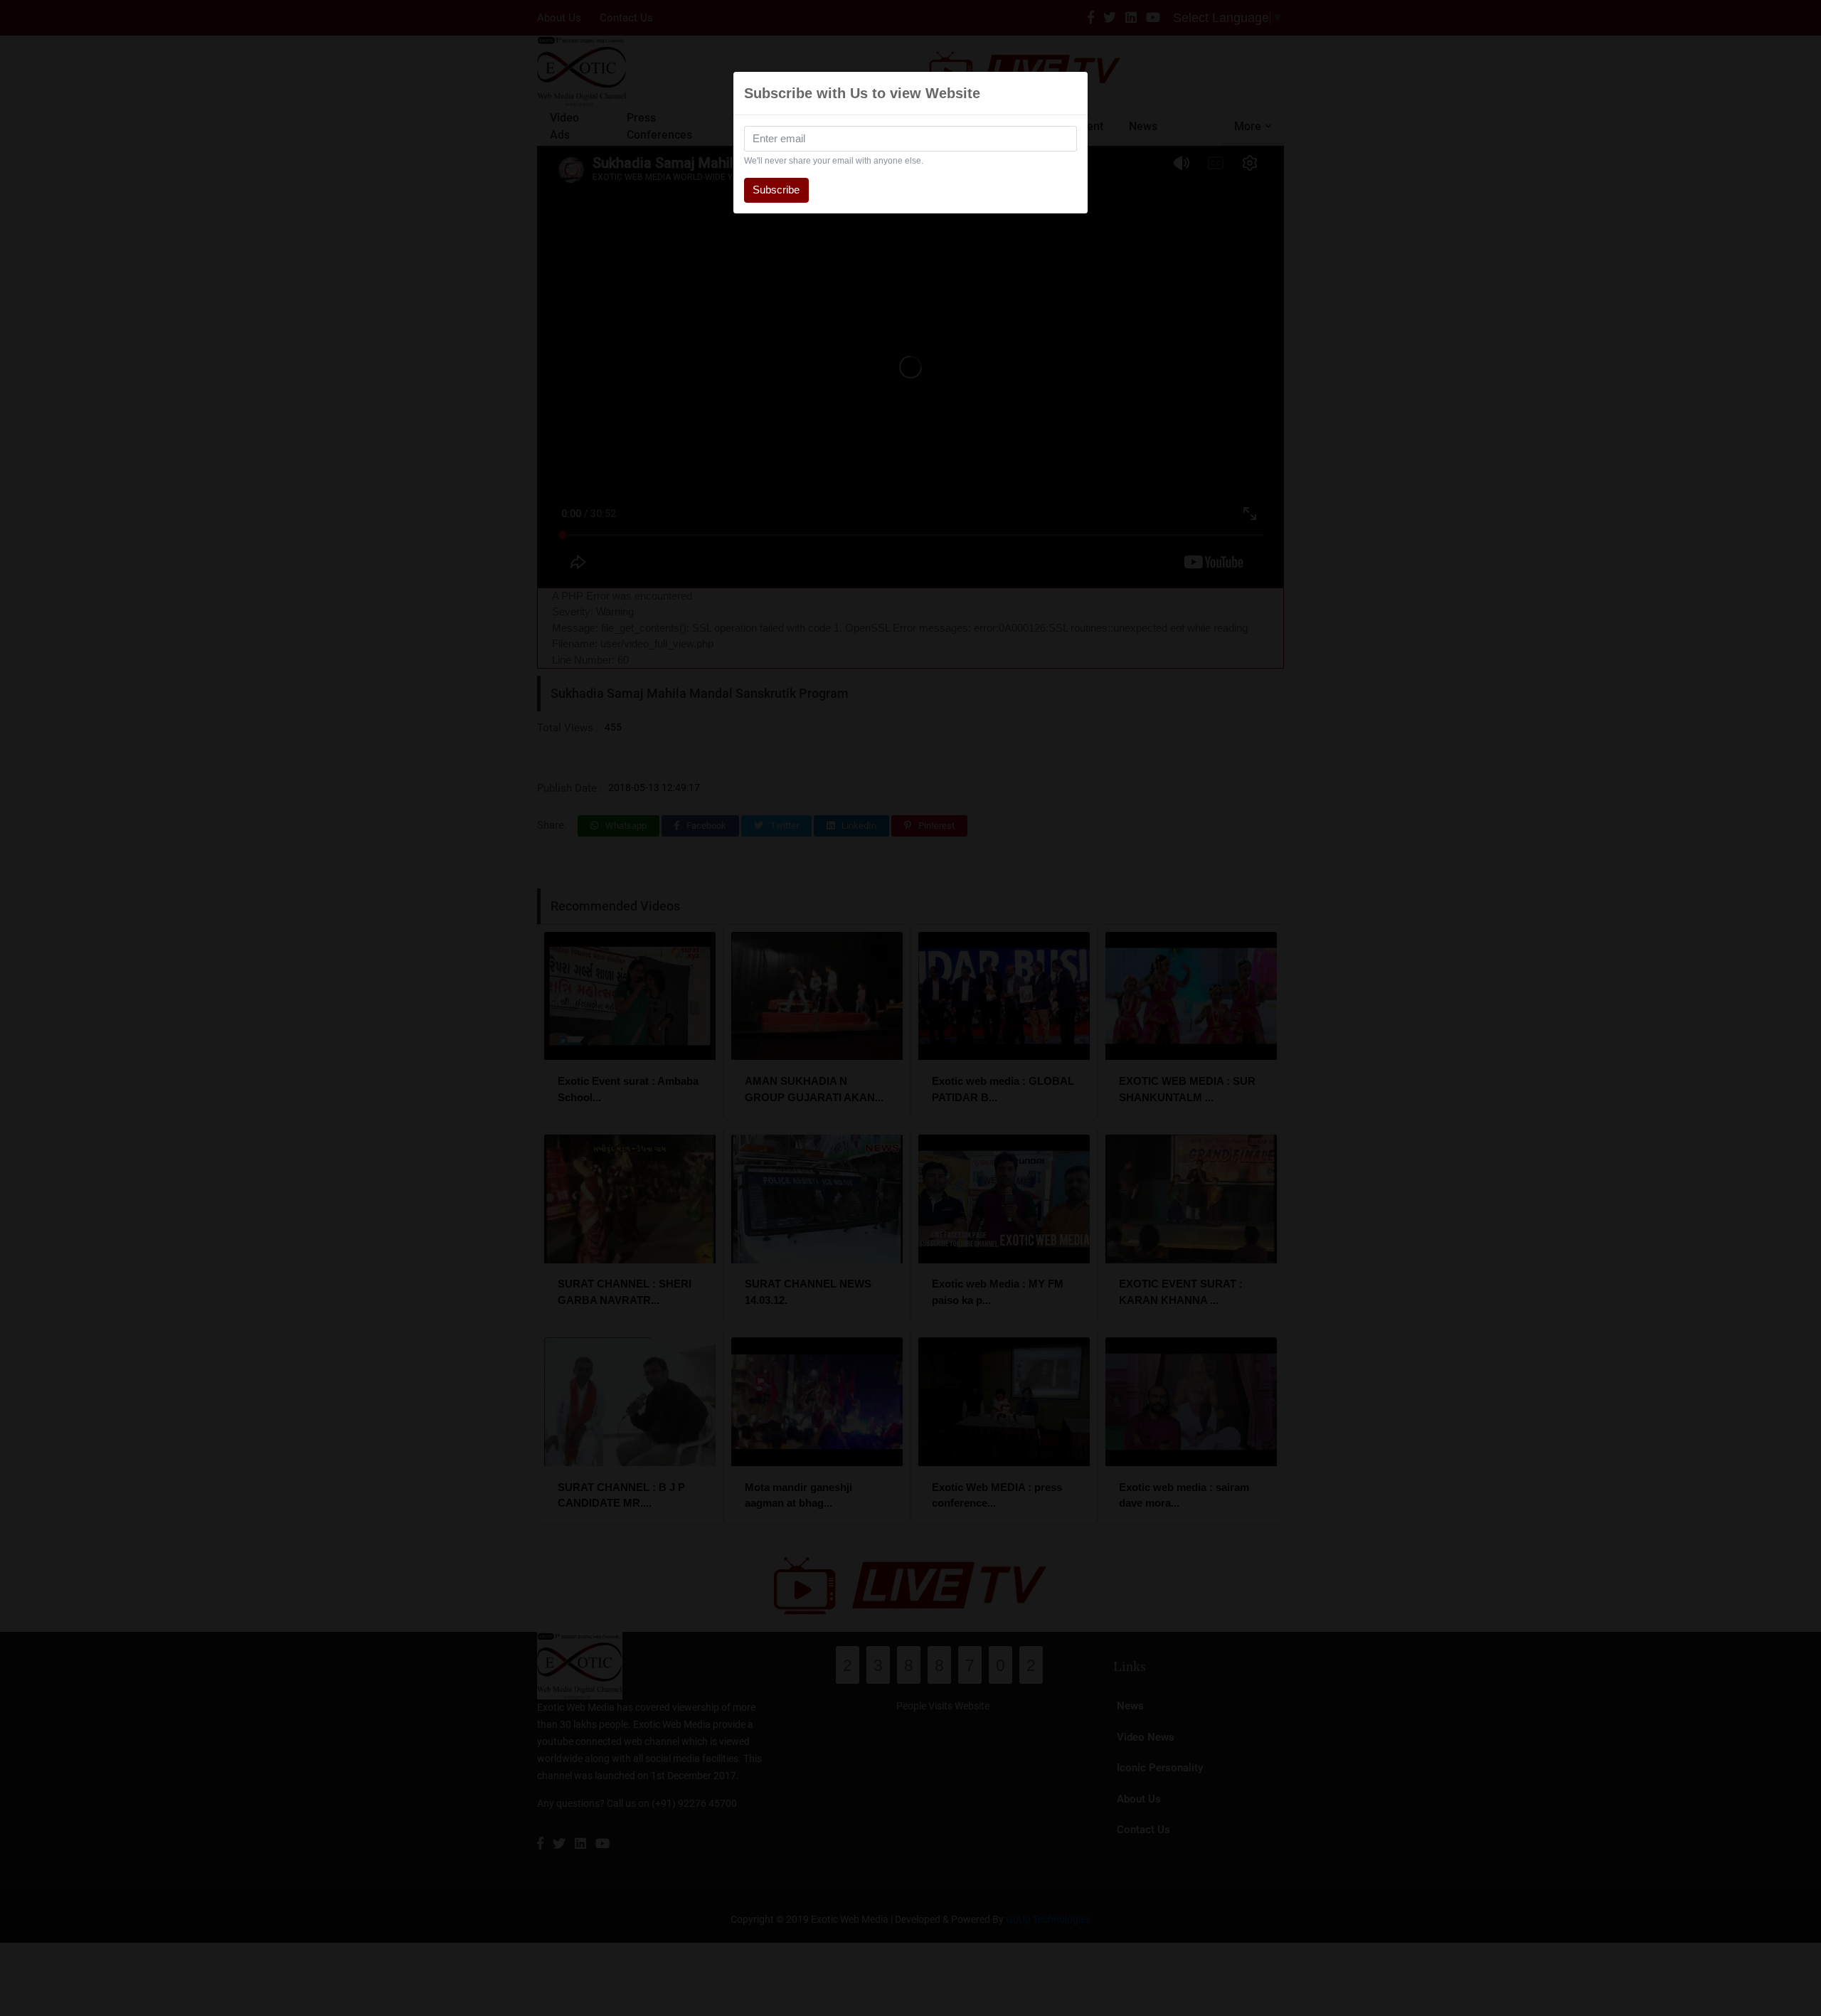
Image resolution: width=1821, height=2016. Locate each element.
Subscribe (776, 190)
